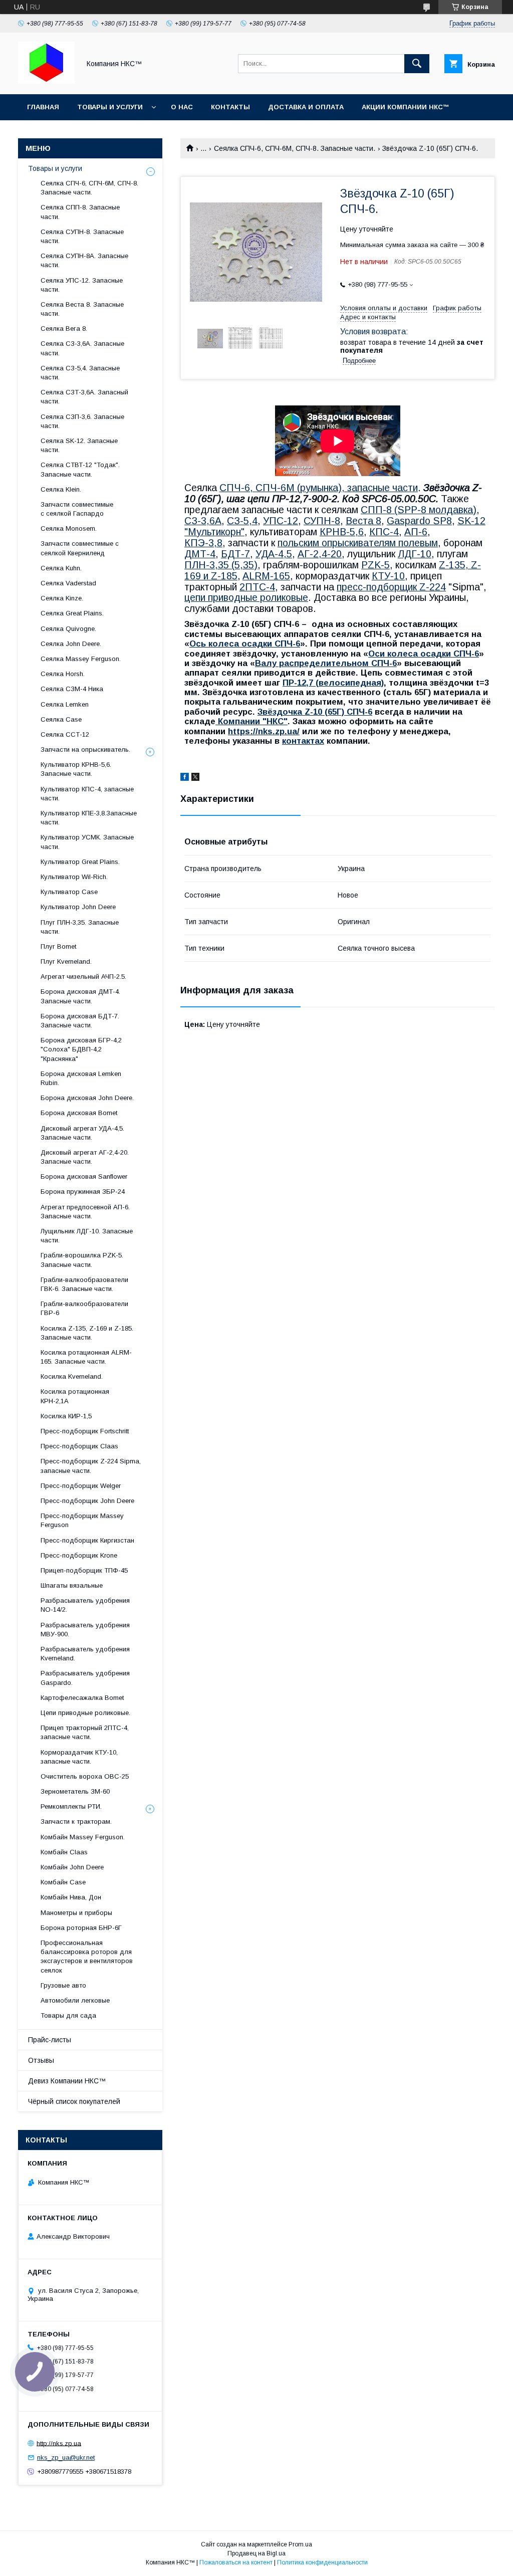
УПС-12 (281, 521)
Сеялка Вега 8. (64, 329)
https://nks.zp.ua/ (264, 731)
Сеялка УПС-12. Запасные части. (82, 285)
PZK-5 (375, 565)
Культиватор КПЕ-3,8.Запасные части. (89, 818)
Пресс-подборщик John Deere (87, 1501)
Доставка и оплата (306, 107)
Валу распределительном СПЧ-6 (326, 663)
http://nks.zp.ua (59, 2443)
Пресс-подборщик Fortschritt (85, 1431)
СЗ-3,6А (203, 521)
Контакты (230, 107)
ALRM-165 (266, 576)
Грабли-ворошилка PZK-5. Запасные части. (82, 1260)
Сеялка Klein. (61, 489)
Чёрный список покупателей (74, 2101)
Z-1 (447, 565)
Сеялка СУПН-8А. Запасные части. (84, 260)
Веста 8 (363, 521)
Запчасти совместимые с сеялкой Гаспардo (77, 509)
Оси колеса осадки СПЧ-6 (424, 654)
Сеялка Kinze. (62, 598)
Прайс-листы (50, 2040)
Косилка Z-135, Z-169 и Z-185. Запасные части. (87, 1333)
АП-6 (416, 532)
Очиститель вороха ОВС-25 (85, 1776)
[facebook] (185, 778)
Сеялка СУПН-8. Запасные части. (82, 236)
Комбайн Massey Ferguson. (83, 1837)
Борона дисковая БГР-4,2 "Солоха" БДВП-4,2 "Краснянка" (81, 1049)
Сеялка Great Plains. (72, 613)
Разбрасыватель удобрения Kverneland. (85, 1654)
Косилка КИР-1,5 (66, 1416)
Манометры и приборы (76, 1913)
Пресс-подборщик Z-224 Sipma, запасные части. (91, 1466)
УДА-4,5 (274, 554)
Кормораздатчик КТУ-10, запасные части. (79, 1757)
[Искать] (417, 64)
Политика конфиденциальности (322, 2562)
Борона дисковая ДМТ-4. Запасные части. (80, 996)
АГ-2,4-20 (320, 554)
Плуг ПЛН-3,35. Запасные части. (80, 927)
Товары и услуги (110, 107)
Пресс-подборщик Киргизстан (87, 1540)
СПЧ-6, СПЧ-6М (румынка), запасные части (319, 488)
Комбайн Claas (64, 1852)
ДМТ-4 (200, 554)
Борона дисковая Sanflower (84, 1176)
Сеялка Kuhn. (61, 568)
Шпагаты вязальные (72, 1585)
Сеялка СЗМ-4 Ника (72, 689)
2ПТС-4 (257, 587)
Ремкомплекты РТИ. (71, 1806)
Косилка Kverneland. (72, 1376)
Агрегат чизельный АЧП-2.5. (83, 977)
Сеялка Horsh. (63, 674)
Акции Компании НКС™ (406, 107)
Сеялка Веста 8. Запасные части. (82, 309)
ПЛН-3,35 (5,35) (221, 565)
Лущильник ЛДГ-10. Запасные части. (87, 1236)
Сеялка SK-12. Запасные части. (79, 445)
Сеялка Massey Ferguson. (81, 659)
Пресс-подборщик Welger (81, 1486)
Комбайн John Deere (72, 1867)
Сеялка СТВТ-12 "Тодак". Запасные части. (80, 469)
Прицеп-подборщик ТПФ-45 (84, 1570)
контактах (303, 741)
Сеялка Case (61, 719)
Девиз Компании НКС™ (67, 2081)
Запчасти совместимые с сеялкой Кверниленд (80, 548)
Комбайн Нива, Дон (71, 1897)
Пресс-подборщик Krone (79, 1555)
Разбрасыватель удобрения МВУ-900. (85, 1630)
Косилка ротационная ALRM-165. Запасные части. (86, 1357)
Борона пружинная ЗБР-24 (83, 1192)
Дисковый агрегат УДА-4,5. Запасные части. (82, 1133)
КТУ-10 (388, 576)
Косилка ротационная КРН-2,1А (75, 1396)
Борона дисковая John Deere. (87, 1098)
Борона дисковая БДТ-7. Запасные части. (80, 1021)
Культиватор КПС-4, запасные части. (87, 794)
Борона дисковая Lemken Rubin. (81, 1078)
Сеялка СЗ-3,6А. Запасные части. (82, 348)
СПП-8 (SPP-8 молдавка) (419, 510)
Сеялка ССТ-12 (65, 734)
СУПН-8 (322, 521)
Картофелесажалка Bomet (82, 1698)
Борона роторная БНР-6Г (81, 1928)
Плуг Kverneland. (66, 961)
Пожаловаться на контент (236, 2562)
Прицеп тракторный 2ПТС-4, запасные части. (85, 1732)
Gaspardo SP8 (419, 521)
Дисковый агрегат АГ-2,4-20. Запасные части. (85, 1157)
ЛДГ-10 (415, 554)
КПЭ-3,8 (203, 543)
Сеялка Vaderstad (68, 583)
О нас (182, 107)
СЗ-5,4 (242, 521)
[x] (195, 778)
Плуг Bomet (58, 946)
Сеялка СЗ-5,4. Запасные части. (80, 373)
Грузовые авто (63, 1985)
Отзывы (41, 2060)
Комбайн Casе (63, 1882)
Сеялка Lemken (65, 704)
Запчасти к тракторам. (76, 1821)
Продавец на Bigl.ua (256, 2553)
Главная (43, 107)
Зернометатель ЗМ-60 (75, 1791)
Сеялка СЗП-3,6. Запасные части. (82, 421)
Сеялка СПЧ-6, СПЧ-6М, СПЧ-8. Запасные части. (295, 148)
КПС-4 (384, 532)
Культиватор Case (69, 892)
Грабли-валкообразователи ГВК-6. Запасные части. (84, 1284)
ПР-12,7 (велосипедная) (333, 683)
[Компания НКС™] (46, 81)
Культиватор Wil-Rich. (74, 877)
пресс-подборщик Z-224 (391, 587)
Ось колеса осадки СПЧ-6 (245, 644)
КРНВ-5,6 (342, 532)
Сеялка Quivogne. (68, 629)
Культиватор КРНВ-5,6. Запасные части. (76, 769)
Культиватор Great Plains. (80, 862)
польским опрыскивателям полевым (358, 543)
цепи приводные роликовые (246, 597)
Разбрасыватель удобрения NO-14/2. (85, 1605)
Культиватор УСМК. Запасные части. (87, 842)
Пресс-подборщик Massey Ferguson (82, 1520)
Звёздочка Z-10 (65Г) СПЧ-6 (315, 712)
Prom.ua (300, 2544)
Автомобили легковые (75, 2000)
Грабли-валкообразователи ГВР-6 (84, 1308)
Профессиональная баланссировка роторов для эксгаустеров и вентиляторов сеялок (87, 1957)
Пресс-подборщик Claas (79, 1446)
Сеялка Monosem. (69, 528)
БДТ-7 (235, 554)
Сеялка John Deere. (71, 644)
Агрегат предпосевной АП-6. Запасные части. (85, 1212)
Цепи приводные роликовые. (85, 1713)
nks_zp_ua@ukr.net (66, 2457)
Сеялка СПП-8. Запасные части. (80, 212)
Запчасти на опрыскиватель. (85, 749)
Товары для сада (68, 2015)
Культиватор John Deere (78, 907)
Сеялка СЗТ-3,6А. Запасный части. (84, 397)
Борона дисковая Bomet (79, 1113)
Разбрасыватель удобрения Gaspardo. (85, 1678)
